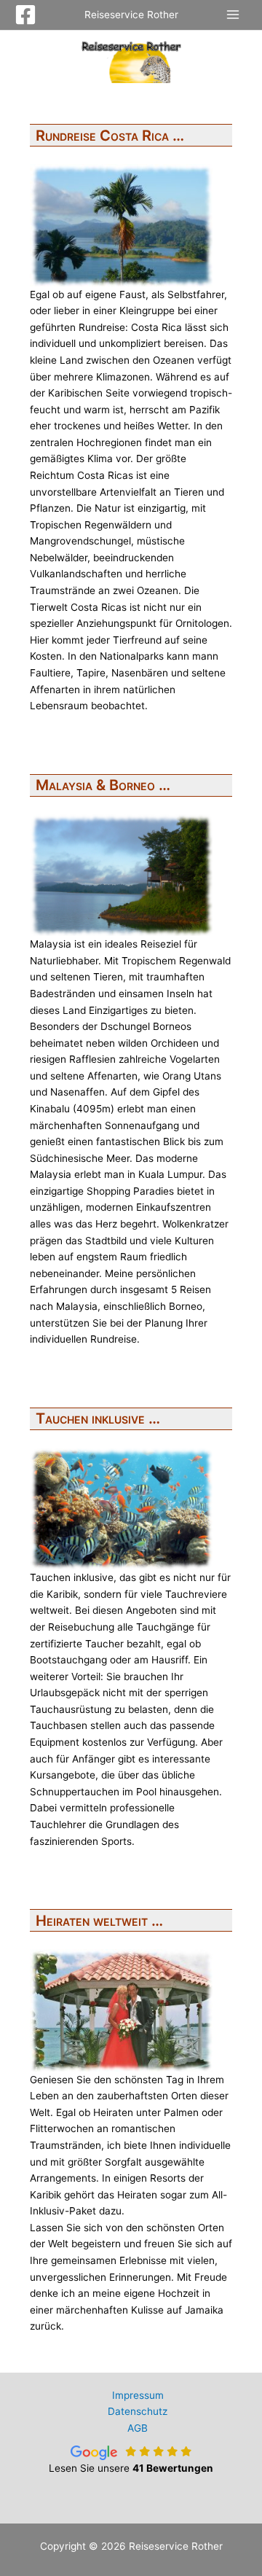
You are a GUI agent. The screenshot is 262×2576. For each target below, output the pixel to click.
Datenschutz (138, 2411)
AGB (138, 2428)
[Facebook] (25, 15)
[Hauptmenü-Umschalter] (233, 15)
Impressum (138, 2395)
